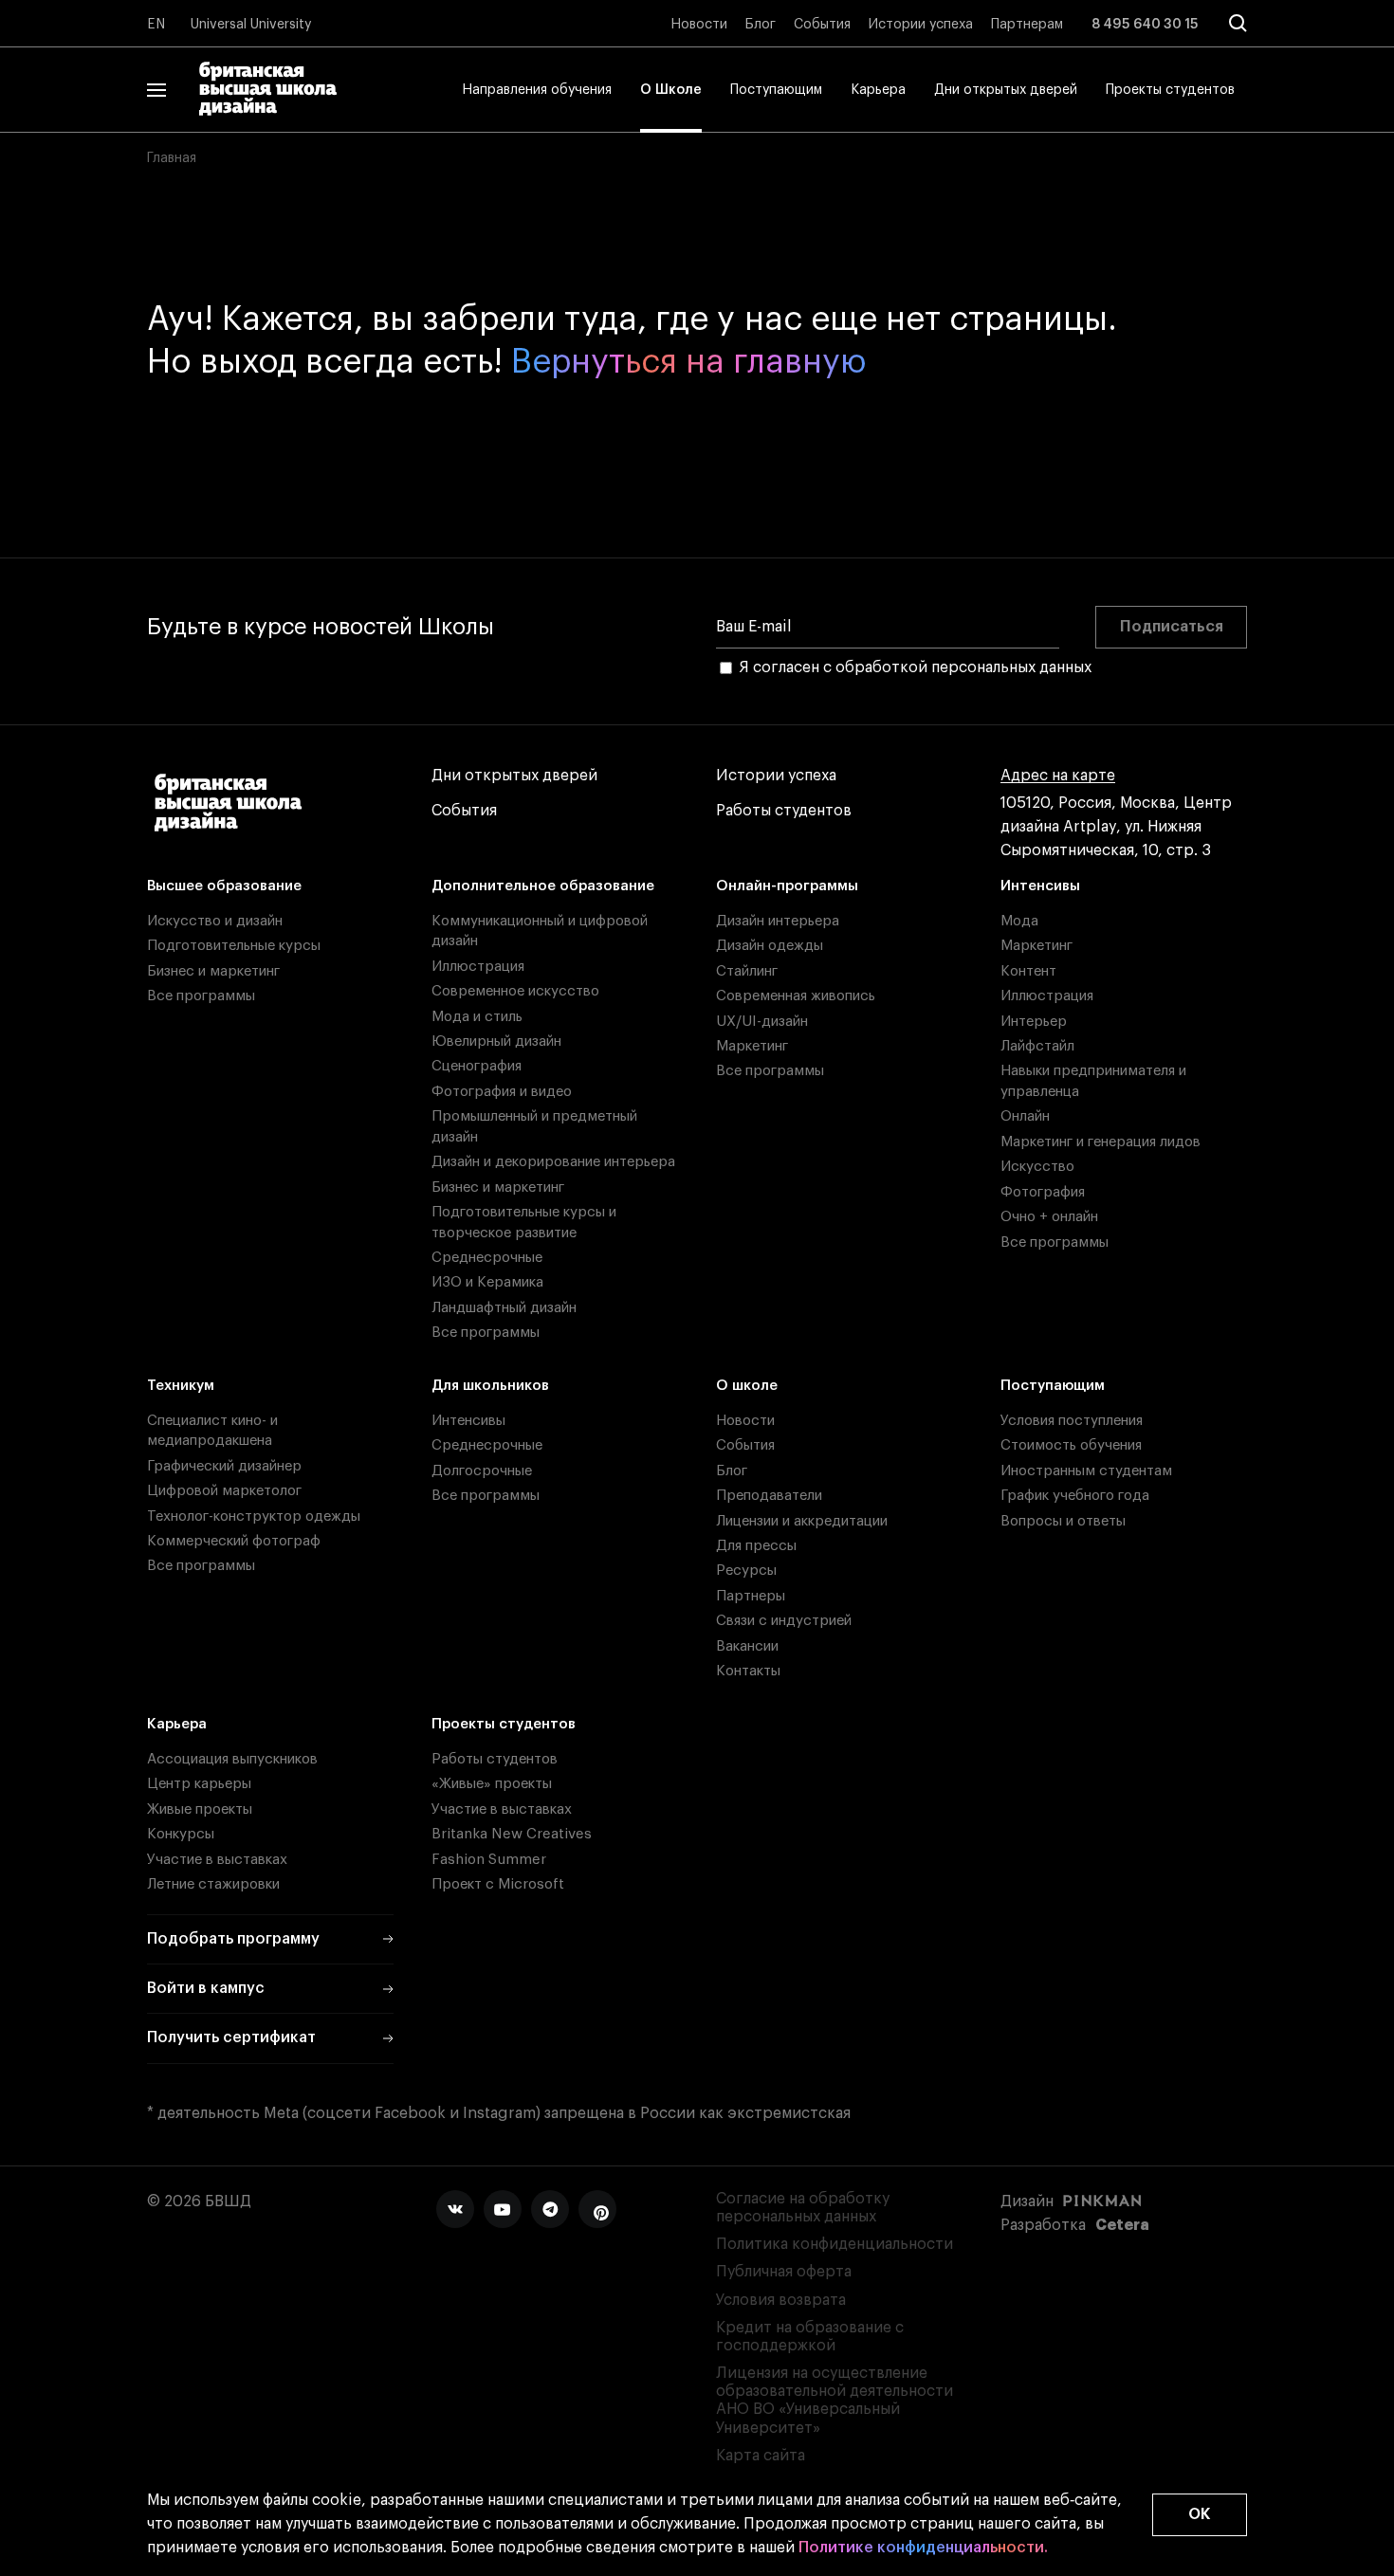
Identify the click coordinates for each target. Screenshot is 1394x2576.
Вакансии (747, 1646)
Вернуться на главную (689, 362)
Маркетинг (752, 1046)
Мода (1019, 921)
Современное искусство (515, 991)
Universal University (251, 25)
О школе (747, 1386)
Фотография (1043, 1192)
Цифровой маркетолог (224, 1491)
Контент (1028, 971)
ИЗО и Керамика (487, 1282)
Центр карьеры (199, 1784)
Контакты (748, 1671)
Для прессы (756, 1546)
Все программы (201, 996)
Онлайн (1025, 1116)
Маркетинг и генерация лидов (1101, 1142)
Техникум (181, 1386)
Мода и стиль (477, 1017)
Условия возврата (781, 2300)
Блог (761, 25)
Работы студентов (784, 811)
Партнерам (1027, 25)
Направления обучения (537, 90)
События (822, 25)
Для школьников (490, 1386)
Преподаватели (769, 1496)
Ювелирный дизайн (496, 1041)
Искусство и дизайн (215, 921)
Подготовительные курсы (234, 946)
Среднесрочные (487, 1258)
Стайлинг (747, 971)
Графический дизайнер (224, 1466)
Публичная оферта (784, 2272)
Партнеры (751, 1596)
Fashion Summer (489, 1860)
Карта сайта (761, 2456)
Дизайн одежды (770, 946)
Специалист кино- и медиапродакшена (212, 1431)
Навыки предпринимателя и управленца (1093, 1081)
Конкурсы (181, 1834)
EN (156, 25)
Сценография (477, 1066)
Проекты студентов (1170, 90)
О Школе (671, 90)
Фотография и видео (502, 1092)
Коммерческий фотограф (234, 1541)
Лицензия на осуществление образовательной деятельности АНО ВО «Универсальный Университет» (835, 2401)
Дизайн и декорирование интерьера (553, 1162)
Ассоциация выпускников (232, 1759)
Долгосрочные (482, 1471)
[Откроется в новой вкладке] (455, 2209)
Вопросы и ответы (1063, 1521)
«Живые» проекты (492, 1784)
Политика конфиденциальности (835, 2244)
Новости (699, 25)
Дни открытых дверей (1006, 90)
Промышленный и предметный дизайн (534, 1126)
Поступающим (776, 90)
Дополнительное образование (543, 886)
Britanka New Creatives (512, 1834)
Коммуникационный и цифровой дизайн (540, 931)
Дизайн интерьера (778, 921)
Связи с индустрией (784, 1621)
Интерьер (1034, 1022)
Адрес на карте (1058, 776)
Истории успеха (921, 25)
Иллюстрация (478, 967)
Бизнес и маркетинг (213, 971)
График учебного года (1075, 1496)
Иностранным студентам (1086, 1471)
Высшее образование (224, 886)
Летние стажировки (213, 1884)
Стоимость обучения (1071, 1445)
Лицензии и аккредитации (802, 1521)
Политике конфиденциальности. (923, 2548)
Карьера (878, 90)
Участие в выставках (217, 1860)
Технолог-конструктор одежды (254, 1516)
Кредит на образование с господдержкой (810, 2337)
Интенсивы (1040, 886)
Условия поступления (1072, 1421)
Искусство (1037, 1167)
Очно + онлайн (1049, 1217)
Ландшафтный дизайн (504, 1308)
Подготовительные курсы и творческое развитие (524, 1222)
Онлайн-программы (787, 886)
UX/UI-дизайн (762, 1022)
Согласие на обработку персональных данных (803, 2208)
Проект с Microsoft (498, 1884)
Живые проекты (200, 1809)
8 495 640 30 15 (1145, 25)
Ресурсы (746, 1571)
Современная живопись (796, 996)
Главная (172, 158)
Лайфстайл (1037, 1046)
